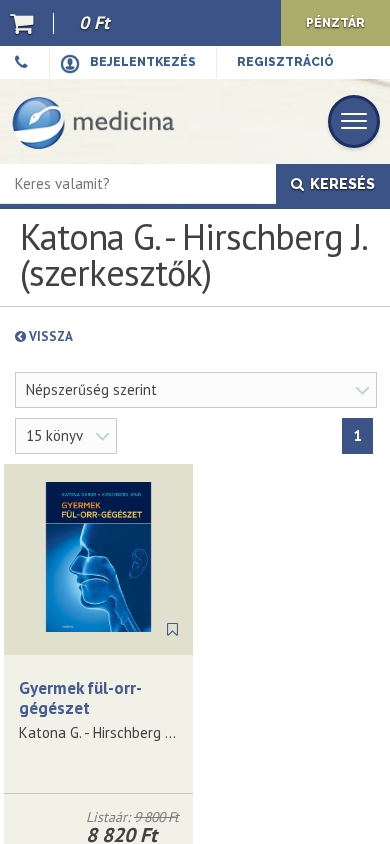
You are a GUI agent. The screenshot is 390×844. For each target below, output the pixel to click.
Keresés (339, 184)
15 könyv (54, 435)
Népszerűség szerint (91, 389)
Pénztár (335, 23)
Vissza (97, 336)
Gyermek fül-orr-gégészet (80, 698)
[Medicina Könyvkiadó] (93, 121)
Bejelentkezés (143, 62)
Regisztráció (285, 62)
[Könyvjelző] (172, 630)
